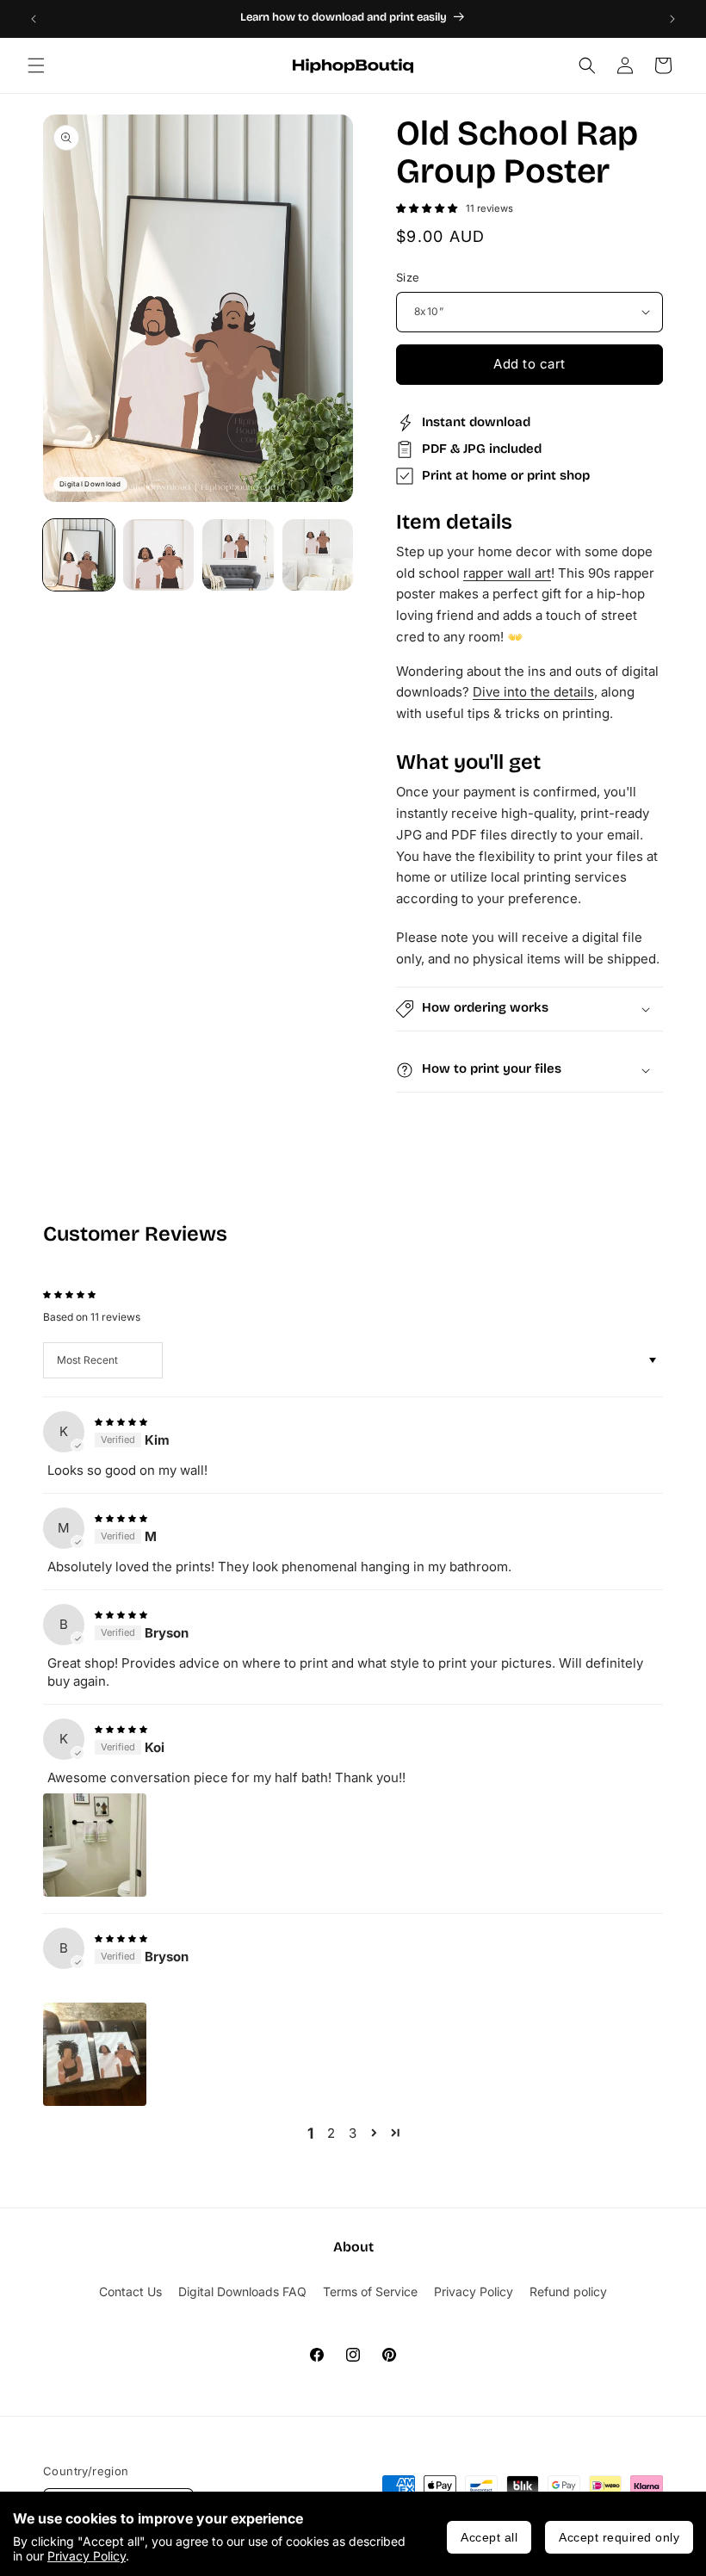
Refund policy (568, 2291)
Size (408, 277)
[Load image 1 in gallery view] (79, 555)
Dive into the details (533, 692)
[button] (36, 65)
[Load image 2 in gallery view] (159, 555)
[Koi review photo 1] (95, 1845)
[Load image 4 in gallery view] (318, 555)
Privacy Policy (87, 2556)
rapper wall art (507, 573)
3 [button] (353, 2133)
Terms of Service (370, 2291)
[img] (121, 1420)
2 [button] (331, 2133)
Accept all (489, 2537)
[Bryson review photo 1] (95, 2054)
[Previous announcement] (34, 19)
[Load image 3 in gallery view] (238, 555)
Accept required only (619, 2537)
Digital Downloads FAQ (242, 2291)
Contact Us (130, 2291)
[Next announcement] (672, 19)
